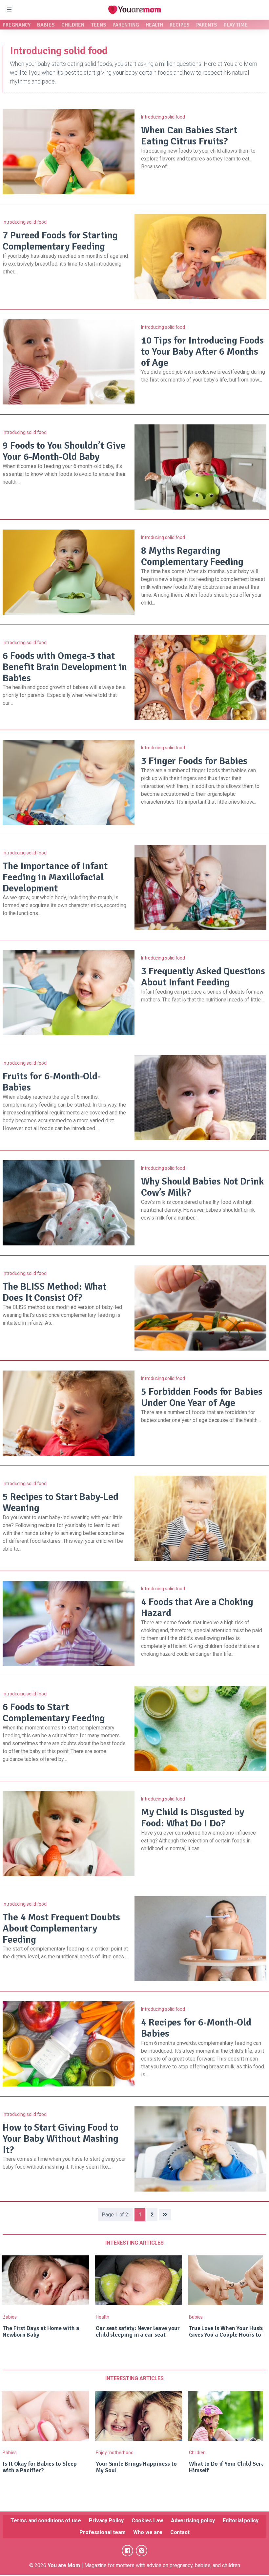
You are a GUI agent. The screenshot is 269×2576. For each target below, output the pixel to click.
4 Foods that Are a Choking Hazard (197, 1607)
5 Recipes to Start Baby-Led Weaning (61, 1502)
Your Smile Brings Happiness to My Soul (136, 2467)
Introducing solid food (163, 117)
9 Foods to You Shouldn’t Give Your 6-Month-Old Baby (64, 451)
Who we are (148, 2532)
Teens (99, 25)
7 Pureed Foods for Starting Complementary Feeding (60, 241)
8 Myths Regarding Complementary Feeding (192, 556)
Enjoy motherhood (115, 2453)
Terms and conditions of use (46, 2520)
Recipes (179, 25)
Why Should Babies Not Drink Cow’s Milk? (203, 1187)
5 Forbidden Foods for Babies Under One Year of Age (202, 1397)
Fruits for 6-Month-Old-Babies (52, 1082)
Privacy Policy (106, 2520)
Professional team (103, 2532)
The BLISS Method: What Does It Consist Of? (54, 1292)
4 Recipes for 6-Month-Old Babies (196, 2028)
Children (73, 25)
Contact (180, 2532)
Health (155, 25)
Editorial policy (241, 2520)
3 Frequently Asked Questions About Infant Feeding (203, 977)
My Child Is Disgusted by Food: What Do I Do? (193, 1818)
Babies (46, 25)
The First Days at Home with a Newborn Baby (41, 2331)
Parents (207, 25)
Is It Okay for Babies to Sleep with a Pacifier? (40, 2467)
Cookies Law (147, 2520)
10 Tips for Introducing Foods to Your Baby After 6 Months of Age (202, 352)
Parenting (126, 25)
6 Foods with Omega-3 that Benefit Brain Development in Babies (65, 667)
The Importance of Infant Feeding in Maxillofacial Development (55, 877)
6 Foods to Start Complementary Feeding (54, 1713)
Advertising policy (193, 2520)
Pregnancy (17, 25)
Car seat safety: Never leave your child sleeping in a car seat (138, 2331)
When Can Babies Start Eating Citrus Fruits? (189, 136)
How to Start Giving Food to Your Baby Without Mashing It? (61, 2139)
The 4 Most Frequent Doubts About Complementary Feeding (61, 1928)
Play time (236, 25)
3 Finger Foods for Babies (194, 761)
